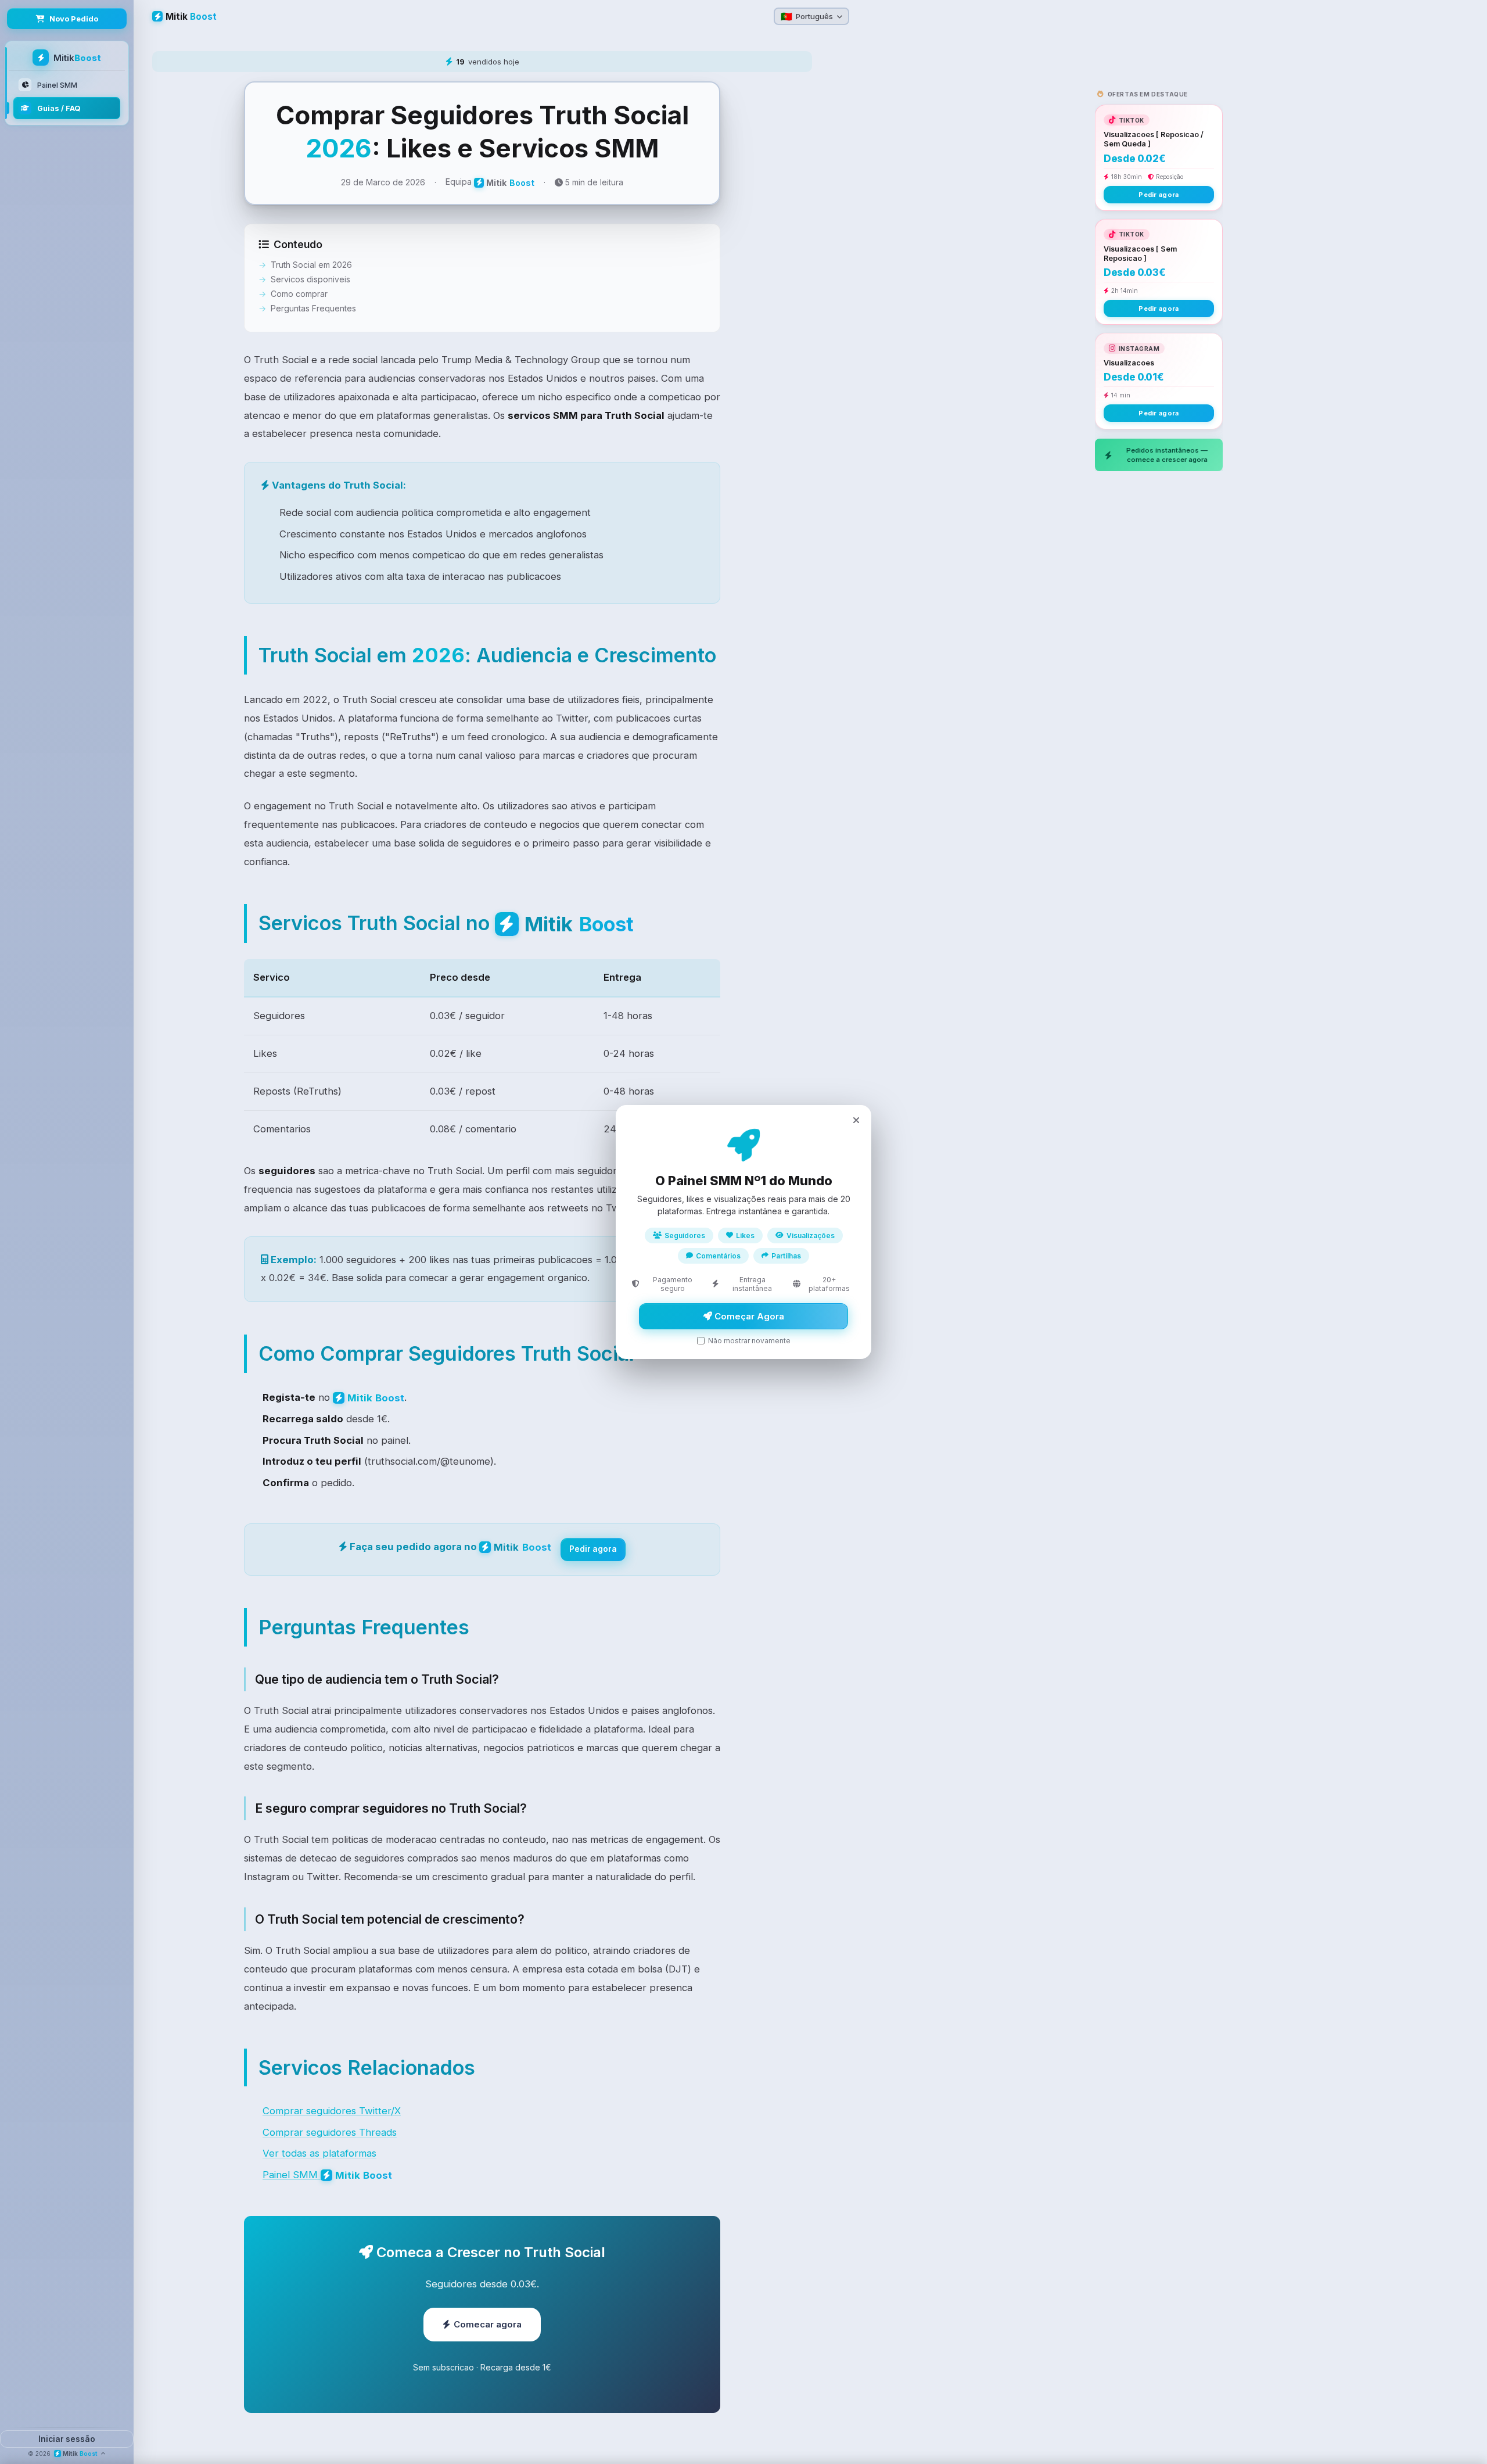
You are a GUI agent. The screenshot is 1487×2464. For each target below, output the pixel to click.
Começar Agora (748, 1316)
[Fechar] (856, 1120)
